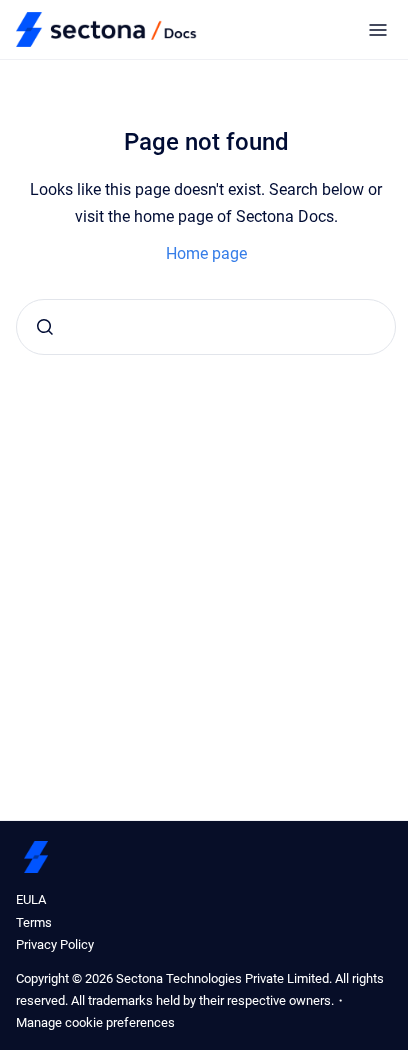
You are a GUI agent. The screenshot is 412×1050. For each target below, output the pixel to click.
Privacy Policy (55, 944)
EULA (31, 899)
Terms (34, 922)
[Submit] (45, 327)
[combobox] (206, 327)
